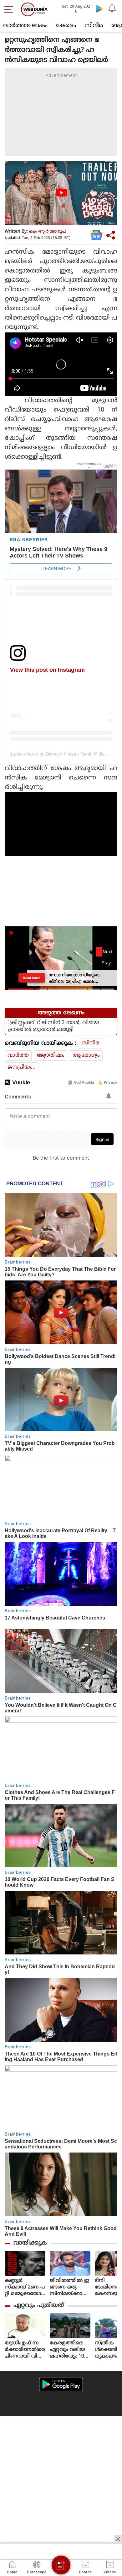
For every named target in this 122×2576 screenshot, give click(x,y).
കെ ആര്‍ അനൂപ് (48, 232)
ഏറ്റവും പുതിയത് (39, 2306)
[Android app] (61, 2384)
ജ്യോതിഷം (51, 1055)
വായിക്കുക (30, 2243)
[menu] (10, 9)
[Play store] (99, 8)
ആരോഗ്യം (86, 1055)
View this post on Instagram (47, 670)
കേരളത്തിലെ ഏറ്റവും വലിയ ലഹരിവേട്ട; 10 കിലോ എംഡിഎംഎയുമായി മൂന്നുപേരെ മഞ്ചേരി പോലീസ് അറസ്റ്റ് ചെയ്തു (70, 2350)
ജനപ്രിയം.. (22, 1067)
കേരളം (66, 26)
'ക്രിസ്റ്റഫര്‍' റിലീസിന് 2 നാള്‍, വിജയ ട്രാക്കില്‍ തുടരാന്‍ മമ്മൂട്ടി (54, 1026)
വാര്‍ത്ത (18, 1055)
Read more (32, 978)
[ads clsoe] (118, 2539)
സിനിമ (94, 26)
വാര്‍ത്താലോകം (25, 26)
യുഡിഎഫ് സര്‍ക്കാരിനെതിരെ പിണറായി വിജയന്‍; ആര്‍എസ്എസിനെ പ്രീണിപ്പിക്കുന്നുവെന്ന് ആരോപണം (25, 2350)
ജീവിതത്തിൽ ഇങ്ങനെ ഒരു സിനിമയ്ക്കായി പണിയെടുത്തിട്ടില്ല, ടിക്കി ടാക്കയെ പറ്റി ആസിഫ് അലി (70, 2287)
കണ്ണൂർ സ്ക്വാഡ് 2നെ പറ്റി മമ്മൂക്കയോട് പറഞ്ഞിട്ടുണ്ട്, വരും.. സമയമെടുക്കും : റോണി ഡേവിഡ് (25, 2287)
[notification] (112, 8)
